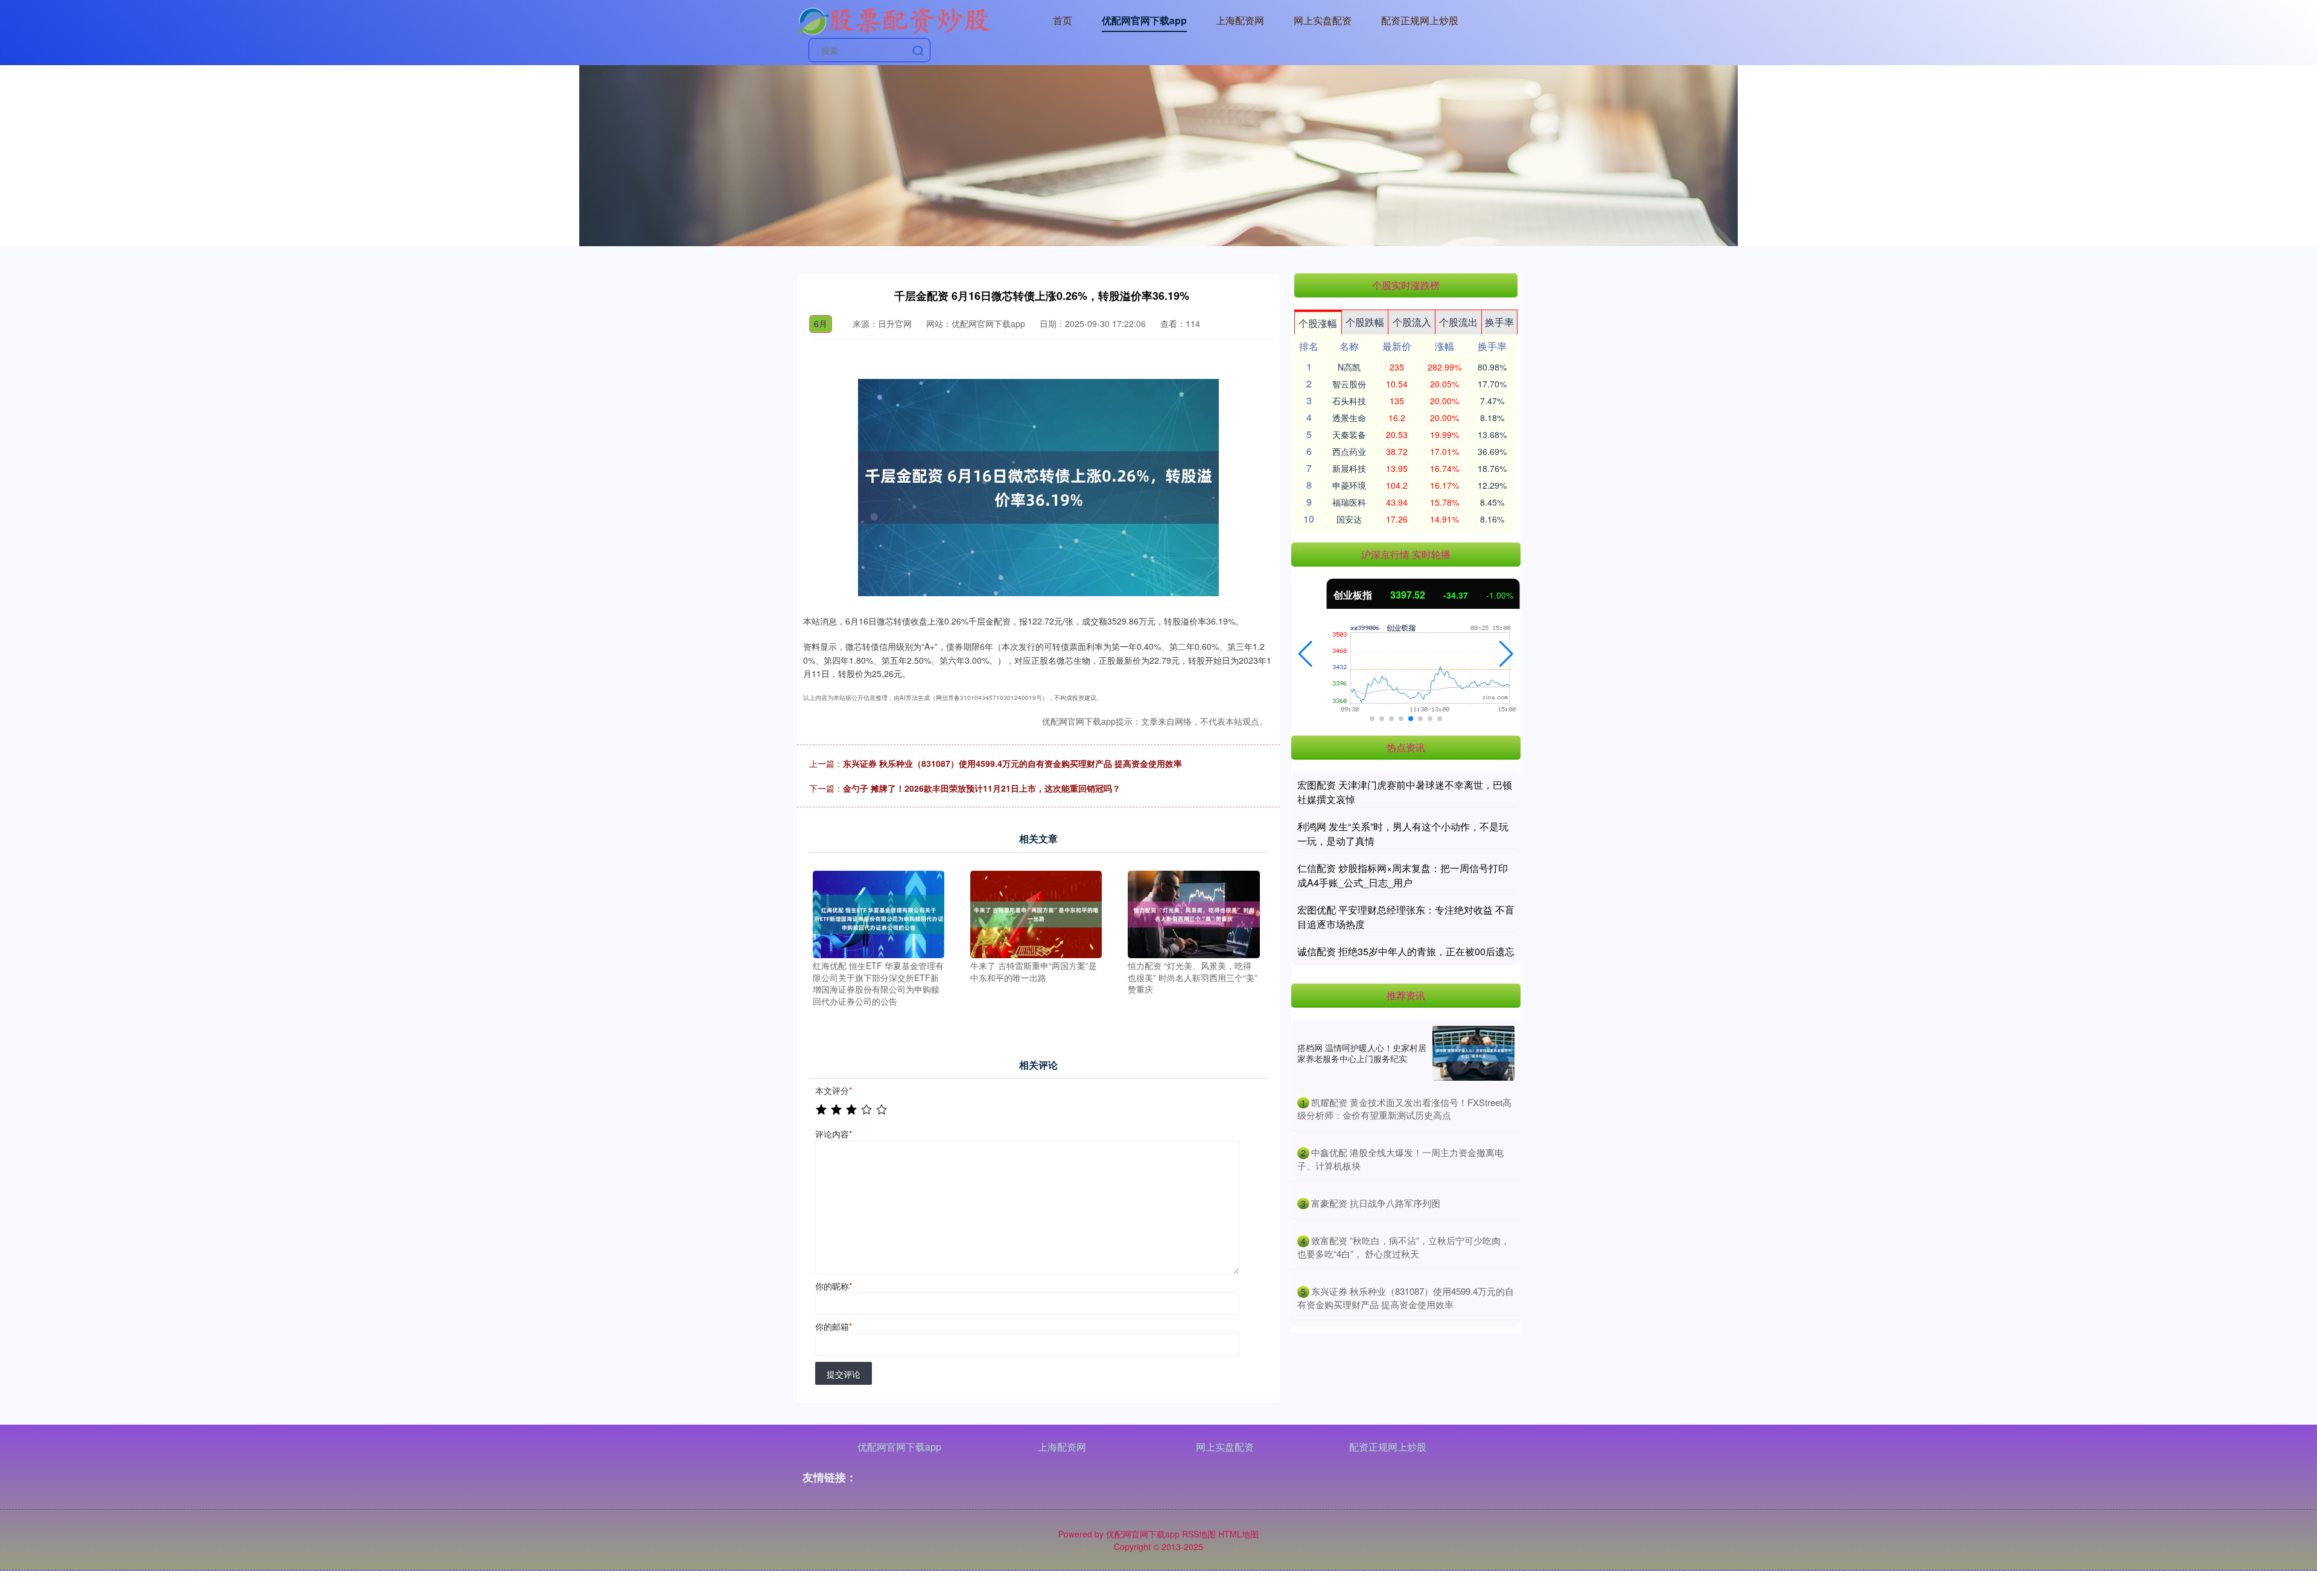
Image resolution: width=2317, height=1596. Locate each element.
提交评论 (844, 1374)
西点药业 (1349, 451)
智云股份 (1349, 384)
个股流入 (1412, 322)
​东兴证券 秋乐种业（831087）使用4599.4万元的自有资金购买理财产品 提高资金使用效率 (1406, 1298)
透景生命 (1349, 418)
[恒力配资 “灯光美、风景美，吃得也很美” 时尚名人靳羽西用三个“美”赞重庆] (1193, 913)
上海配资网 (1240, 20)
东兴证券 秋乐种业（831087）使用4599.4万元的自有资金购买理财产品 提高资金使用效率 (1012, 763)
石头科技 (1349, 401)
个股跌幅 (1365, 322)
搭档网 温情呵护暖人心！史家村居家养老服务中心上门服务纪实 (1362, 1053)
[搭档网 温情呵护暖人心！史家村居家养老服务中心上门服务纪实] (1473, 1053)
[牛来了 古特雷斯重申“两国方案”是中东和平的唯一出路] (1036, 913)
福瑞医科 (1349, 502)
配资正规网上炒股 (1420, 20)
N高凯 (1349, 367)
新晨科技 (1349, 468)
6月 (821, 323)
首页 (1063, 20)
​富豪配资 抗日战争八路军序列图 (1376, 1203)
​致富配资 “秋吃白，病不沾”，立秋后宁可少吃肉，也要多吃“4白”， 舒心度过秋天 (1403, 1247)
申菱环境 (1349, 485)
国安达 (1349, 519)
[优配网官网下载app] (894, 19)
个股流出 (1458, 322)
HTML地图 (1238, 1534)
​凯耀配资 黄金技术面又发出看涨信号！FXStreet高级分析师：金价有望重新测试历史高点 (1404, 1109)
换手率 (1499, 322)
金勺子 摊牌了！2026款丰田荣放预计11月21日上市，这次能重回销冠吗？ (982, 788)
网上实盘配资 (1323, 20)
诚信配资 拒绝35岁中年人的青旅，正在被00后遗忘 (1406, 951)
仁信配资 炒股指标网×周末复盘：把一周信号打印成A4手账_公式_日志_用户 (1403, 875)
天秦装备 (1349, 434)
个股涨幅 (1318, 323)
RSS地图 (1199, 1534)
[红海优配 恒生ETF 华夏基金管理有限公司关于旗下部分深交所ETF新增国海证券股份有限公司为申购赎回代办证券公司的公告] (879, 913)
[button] (1305, 654)
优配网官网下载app (1144, 20)
